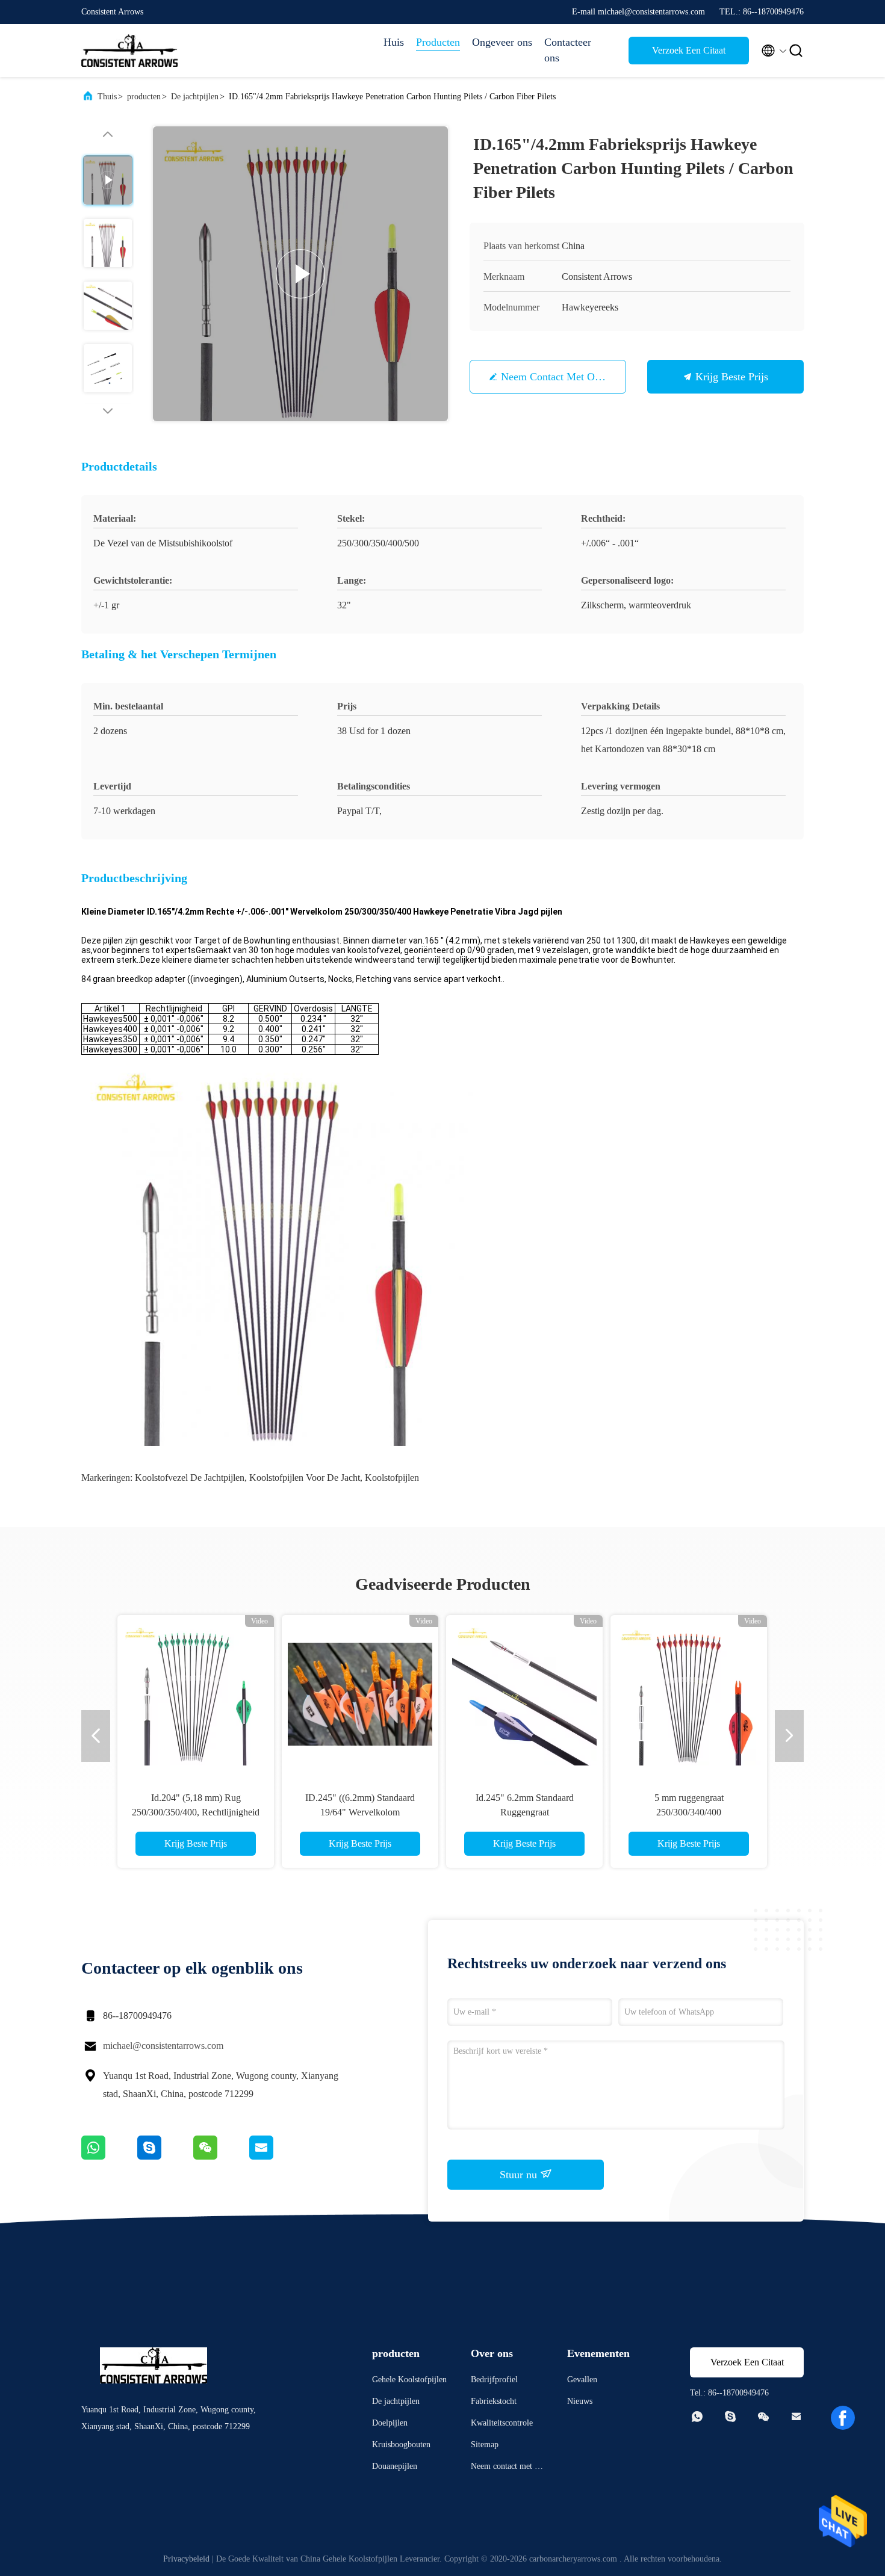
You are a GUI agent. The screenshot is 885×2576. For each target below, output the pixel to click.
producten (144, 97)
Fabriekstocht (494, 2401)
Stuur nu (520, 2175)
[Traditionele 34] (689, 1693)
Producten (438, 42)
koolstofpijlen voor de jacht (305, 1478)
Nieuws (580, 2401)
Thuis (107, 97)
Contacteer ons (568, 50)
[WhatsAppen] (109, 2157)
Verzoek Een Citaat (689, 50)
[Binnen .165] (360, 1693)
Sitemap (485, 2445)
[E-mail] (276, 2157)
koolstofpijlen (392, 1478)
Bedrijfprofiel (494, 2380)
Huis (394, 42)
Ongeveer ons (502, 42)
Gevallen (582, 2380)
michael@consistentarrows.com (163, 2046)
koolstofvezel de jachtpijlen (190, 1478)
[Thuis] (129, 51)
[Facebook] (843, 2418)
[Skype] (165, 2157)
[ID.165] (300, 274)
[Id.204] (524, 1693)
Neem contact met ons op (561, 377)
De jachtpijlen (195, 97)
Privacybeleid (186, 2559)
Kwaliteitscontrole (502, 2423)
